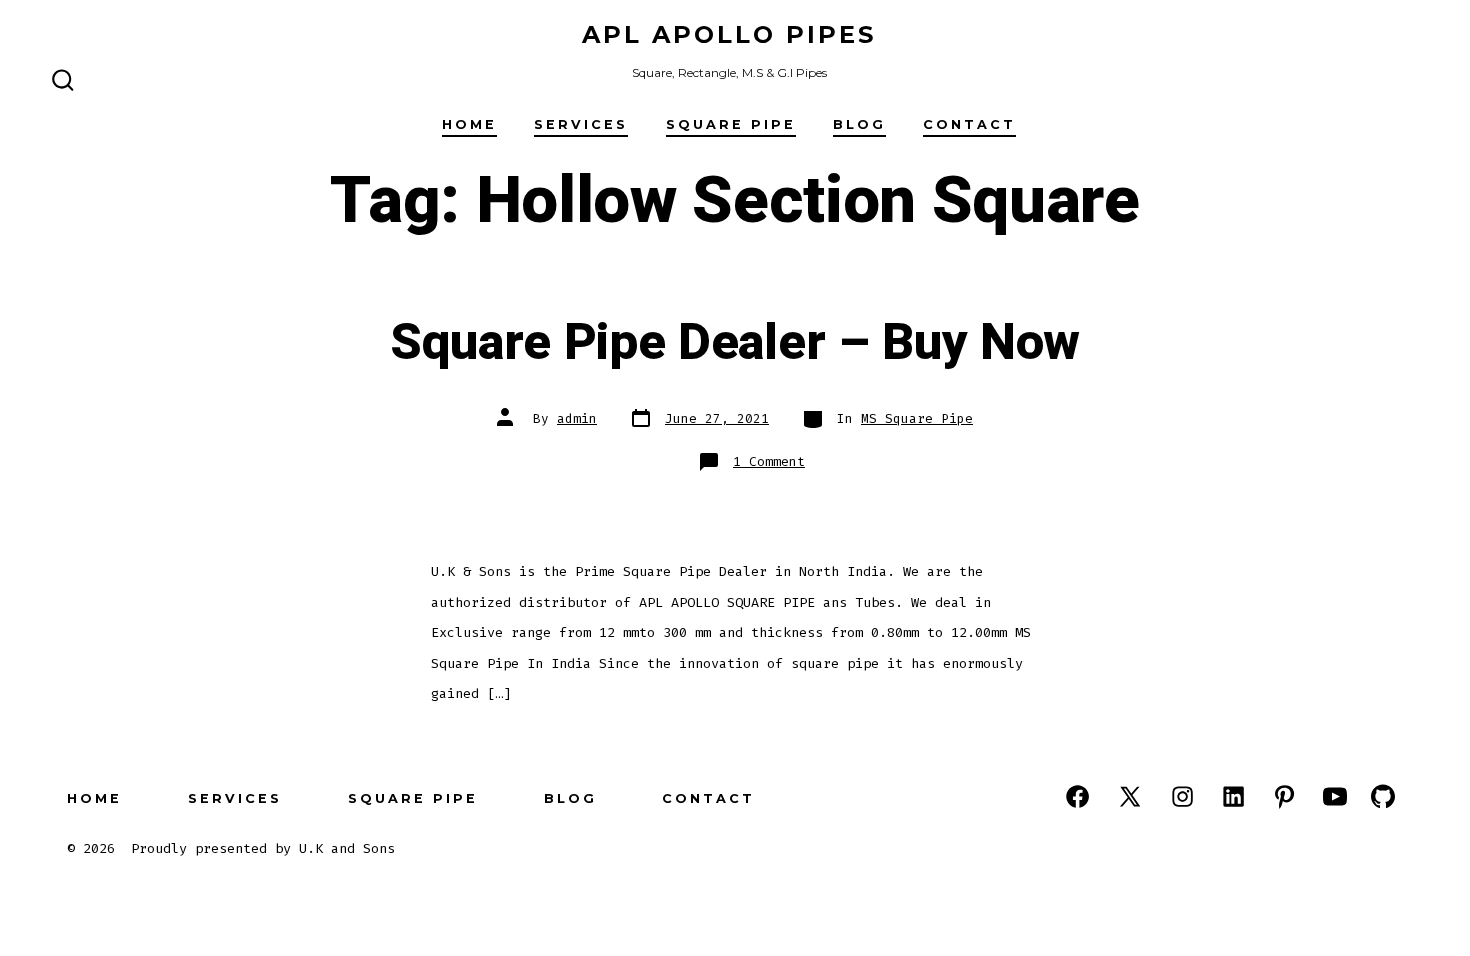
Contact (969, 124)
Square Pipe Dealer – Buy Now (735, 343)
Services (581, 124)
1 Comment (769, 461)
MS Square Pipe (917, 418)
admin (577, 418)
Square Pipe (731, 124)
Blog (859, 124)
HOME (469, 124)
